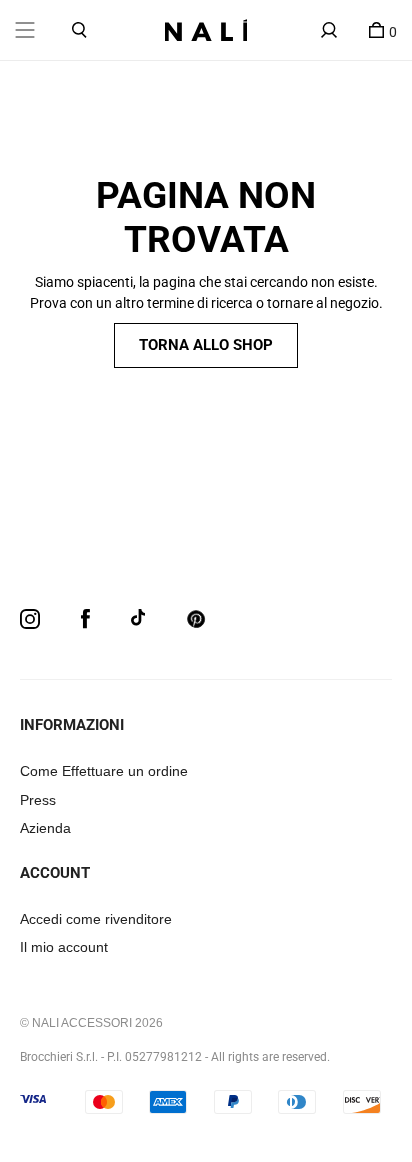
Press (38, 800)
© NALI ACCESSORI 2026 (91, 1023)
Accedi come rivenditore (96, 919)
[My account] (329, 30)
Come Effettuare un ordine (104, 771)
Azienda (45, 828)
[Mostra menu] (25, 30)
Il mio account (64, 947)
